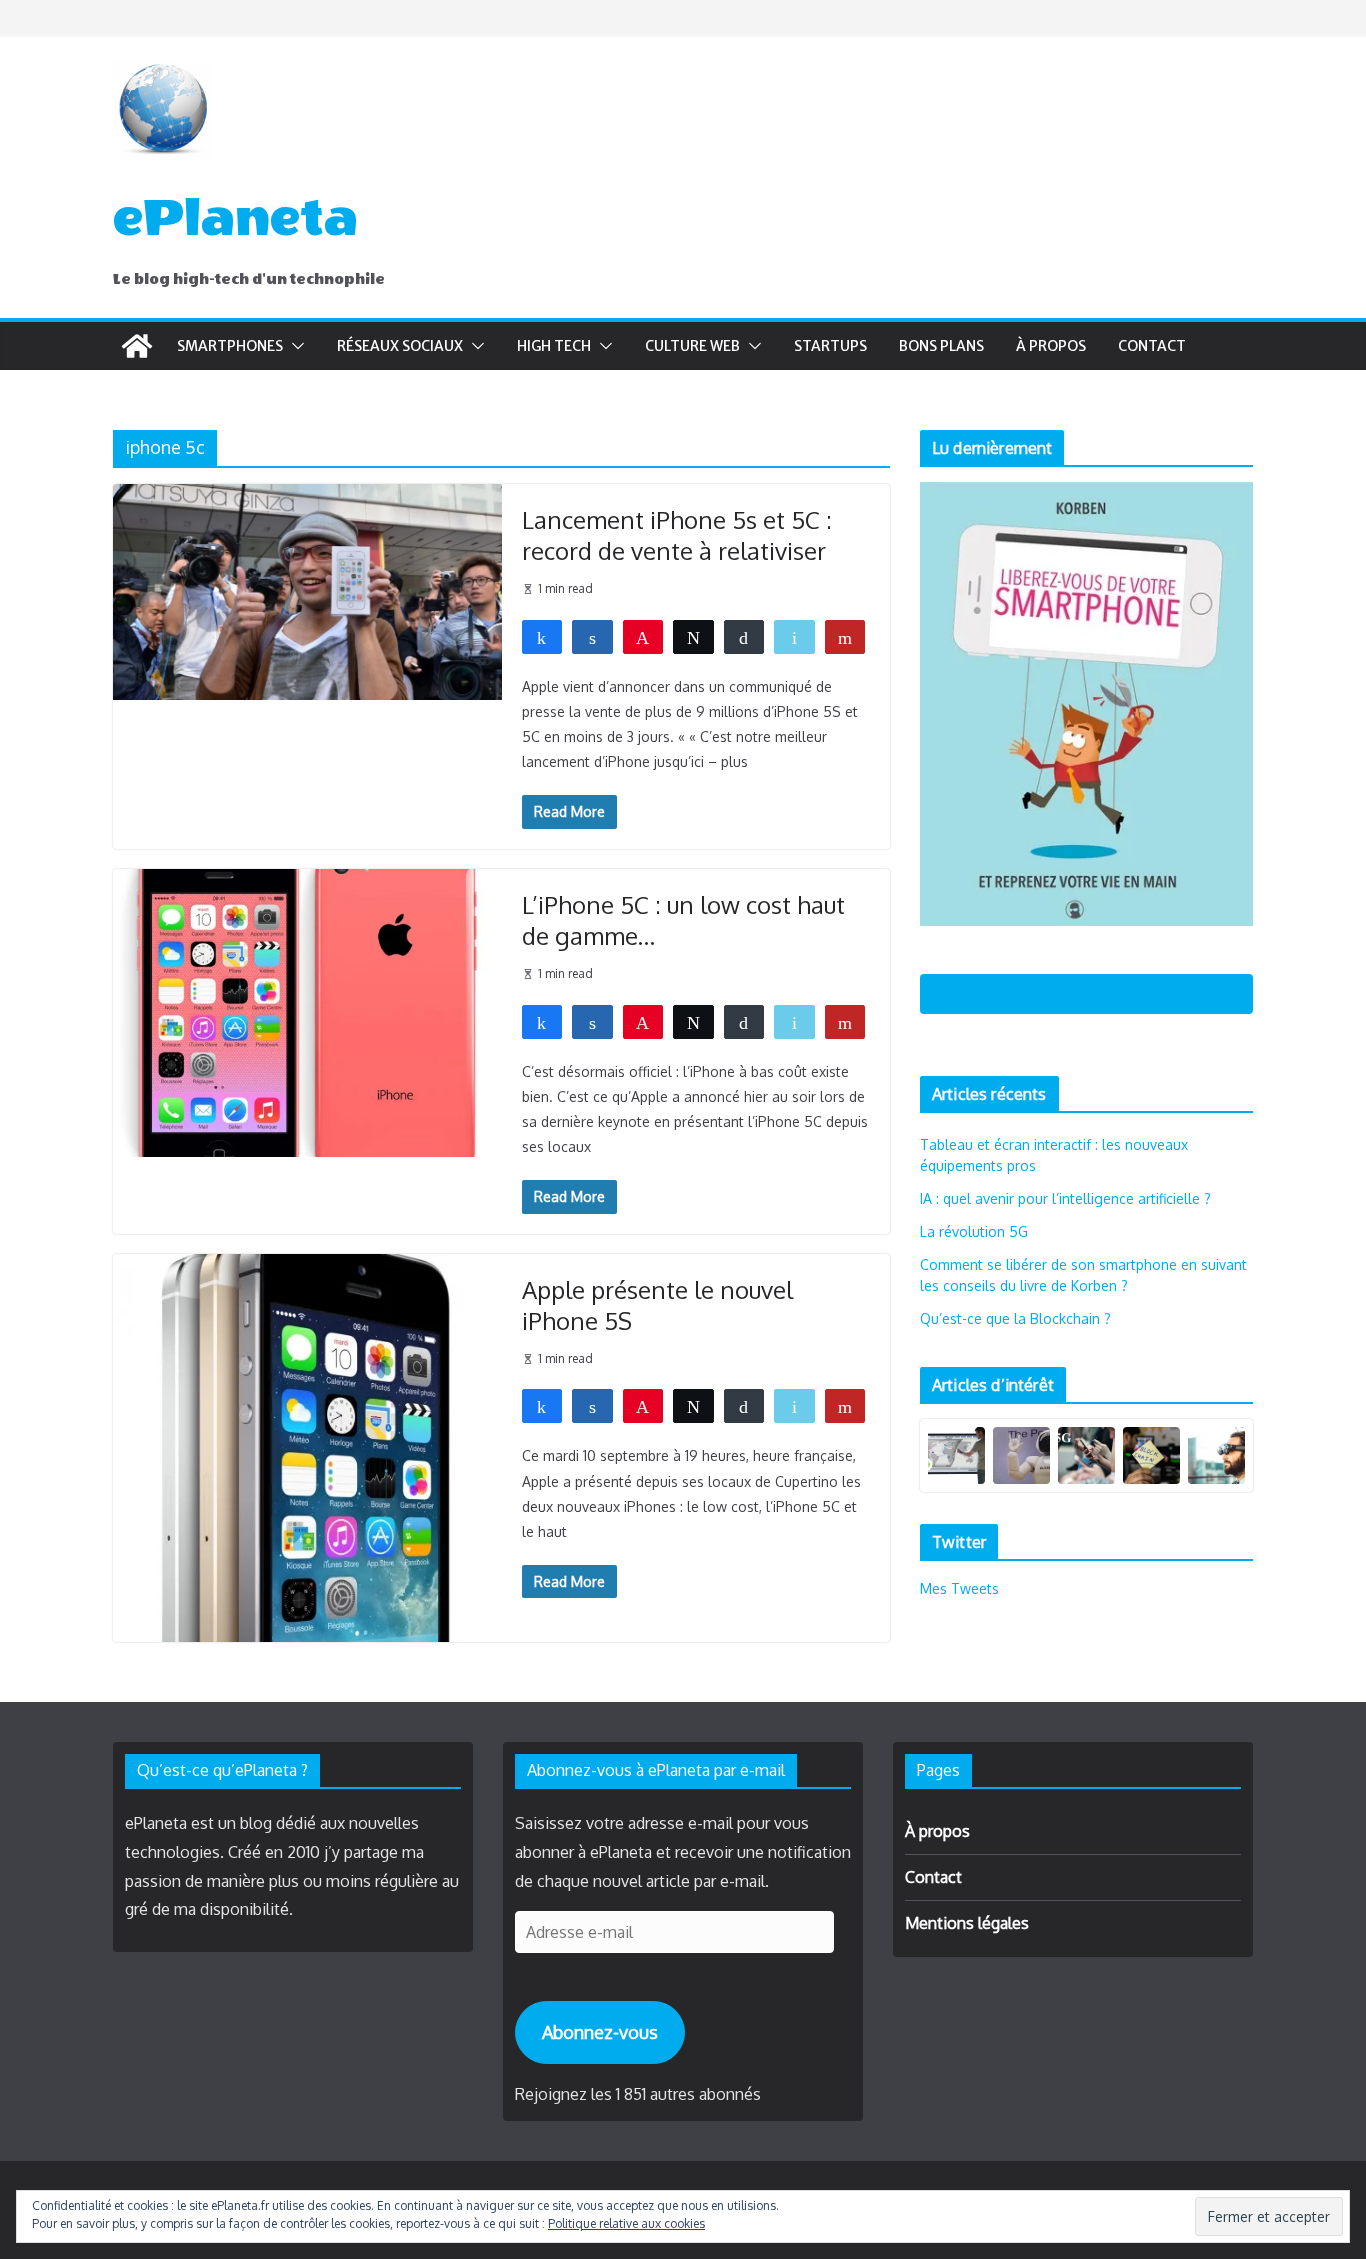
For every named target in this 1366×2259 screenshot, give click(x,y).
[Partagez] (542, 636)
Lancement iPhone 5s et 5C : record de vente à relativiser (677, 535)
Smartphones (230, 346)
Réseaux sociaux (400, 346)
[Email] (794, 636)
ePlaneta (235, 218)
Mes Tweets (959, 1588)
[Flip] (845, 636)
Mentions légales (967, 1923)
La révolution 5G (974, 1231)
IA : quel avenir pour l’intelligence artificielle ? (1065, 1198)
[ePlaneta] (137, 346)
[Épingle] (643, 636)
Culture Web (692, 346)
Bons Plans (941, 346)
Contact (1152, 346)
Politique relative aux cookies (626, 2223)
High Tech (554, 346)
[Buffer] (744, 636)
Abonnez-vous (600, 2032)
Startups (830, 346)
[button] (294, 346)
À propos (1051, 346)
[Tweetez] (693, 636)
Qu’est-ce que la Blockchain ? (1015, 1318)
